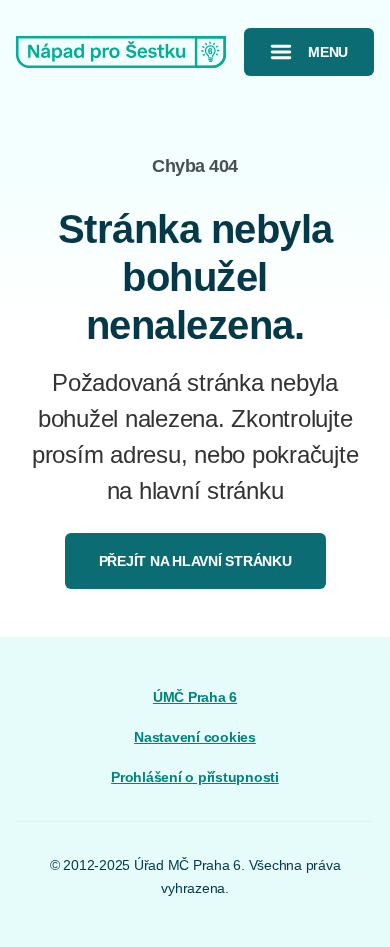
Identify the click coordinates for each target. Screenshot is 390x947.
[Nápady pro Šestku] (121, 52)
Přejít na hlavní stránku (195, 561)
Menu (328, 52)
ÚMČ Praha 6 (195, 697)
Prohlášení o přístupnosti (195, 777)
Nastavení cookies (195, 737)
